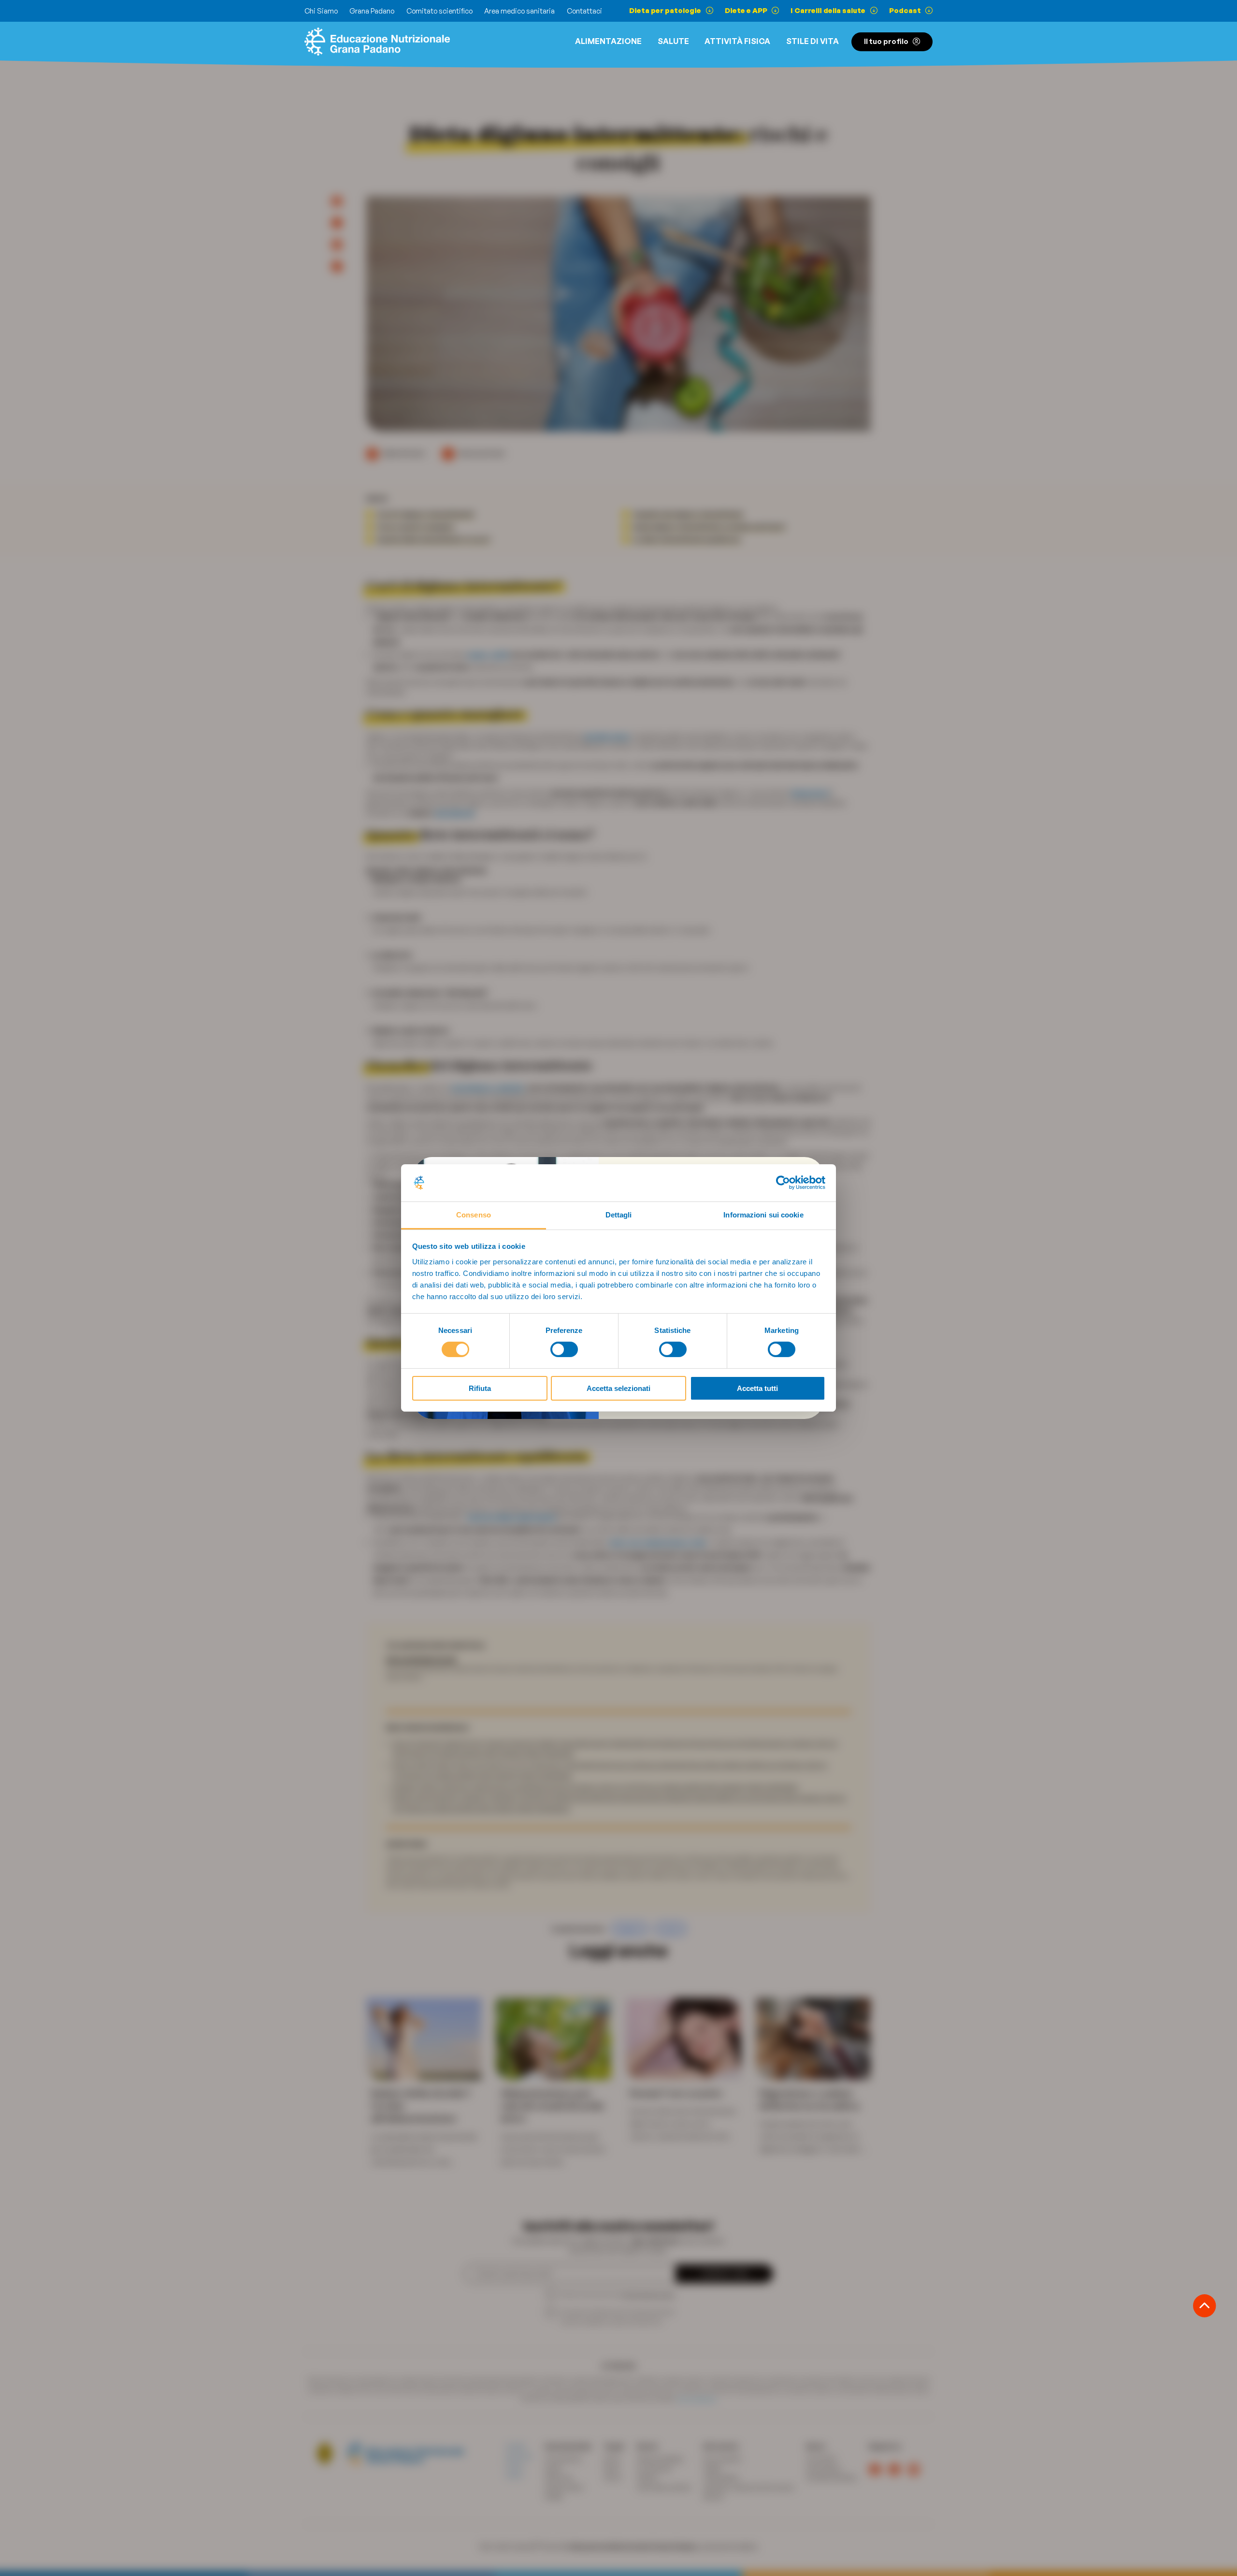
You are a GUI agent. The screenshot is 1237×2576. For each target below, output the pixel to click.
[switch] (564, 1349)
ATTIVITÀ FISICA (737, 41)
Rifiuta (480, 1388)
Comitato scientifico (439, 11)
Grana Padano (372, 11)
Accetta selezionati (618, 1388)
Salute (673, 41)
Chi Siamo (321, 11)
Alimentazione (608, 41)
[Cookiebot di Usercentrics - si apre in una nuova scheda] (783, 1183)
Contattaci (584, 11)
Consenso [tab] (474, 1215)
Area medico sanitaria (519, 11)
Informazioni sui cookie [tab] (763, 1215)
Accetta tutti (757, 1388)
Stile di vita (813, 41)
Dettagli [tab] (619, 1215)
